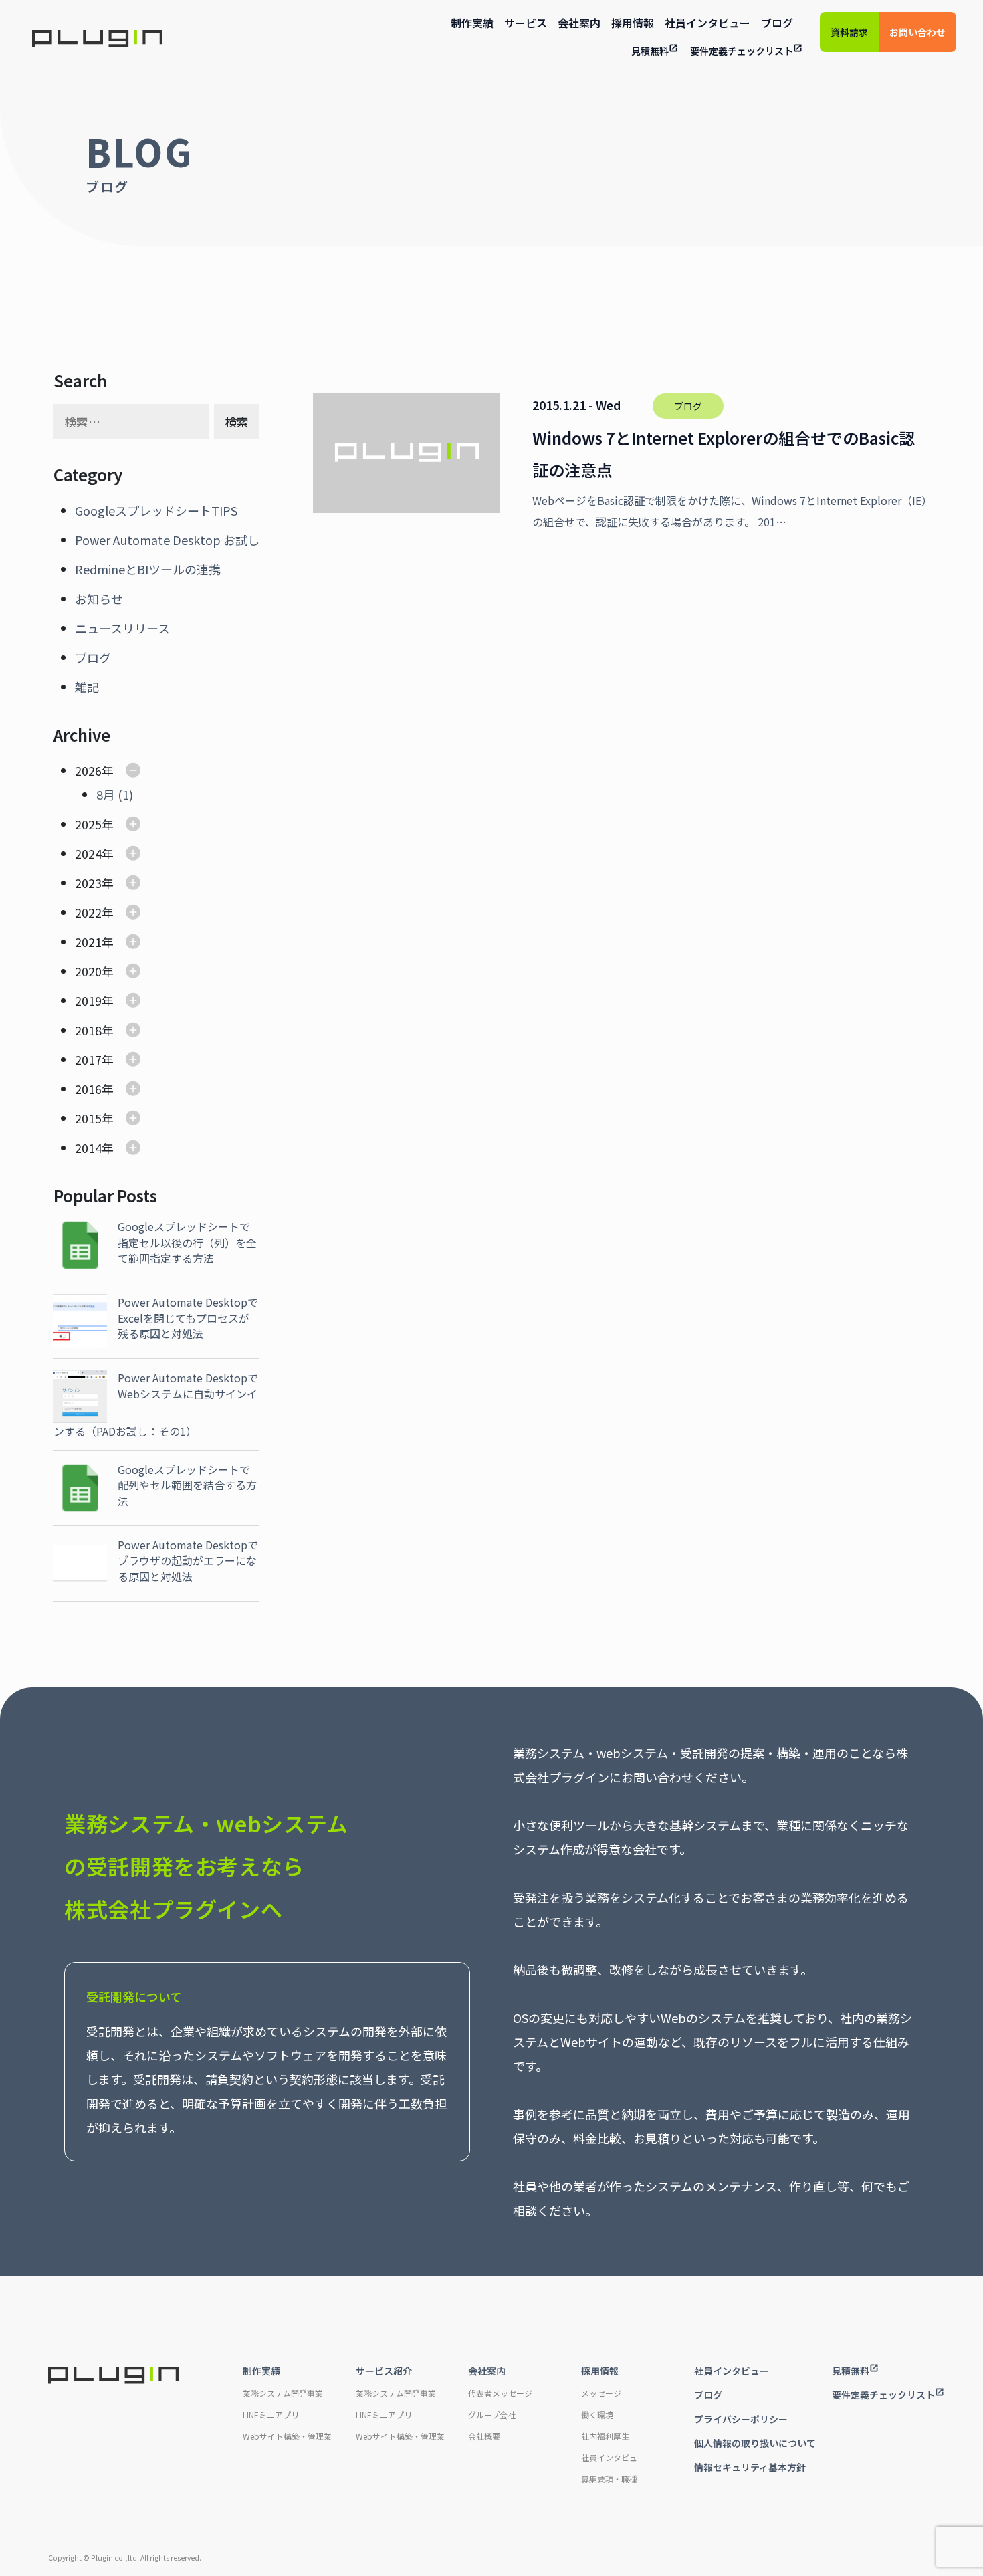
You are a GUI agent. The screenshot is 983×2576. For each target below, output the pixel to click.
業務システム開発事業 (283, 2393)
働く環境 (597, 2414)
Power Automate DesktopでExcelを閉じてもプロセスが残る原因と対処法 (188, 1318)
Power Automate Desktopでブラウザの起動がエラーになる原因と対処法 (188, 1561)
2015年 (94, 1118)
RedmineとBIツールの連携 (148, 569)
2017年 (94, 1059)
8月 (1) (115, 794)
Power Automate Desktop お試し (167, 540)
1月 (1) (115, 1030)
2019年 (94, 1000)
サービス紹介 (384, 2371)
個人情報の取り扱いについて (755, 2443)
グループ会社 (492, 2414)
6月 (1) (115, 853)
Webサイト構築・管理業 (287, 2436)
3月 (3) (115, 971)
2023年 (94, 883)
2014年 (94, 1148)
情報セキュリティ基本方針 (750, 2467)
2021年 (94, 942)
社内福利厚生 (605, 2436)
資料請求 (849, 32)
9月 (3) (115, 1177)
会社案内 (579, 23)
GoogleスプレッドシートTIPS (156, 510)
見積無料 (650, 51)
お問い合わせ (917, 32)
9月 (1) (115, 942)
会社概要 (484, 2436)
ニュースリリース (122, 628)
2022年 (94, 912)
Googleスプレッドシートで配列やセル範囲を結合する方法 (187, 1485)
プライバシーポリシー (741, 2419)
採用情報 (633, 23)
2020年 (94, 971)
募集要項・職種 (609, 2479)
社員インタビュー (707, 23)
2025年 (94, 824)
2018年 (94, 1030)
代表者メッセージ (500, 2393)
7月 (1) (115, 877)
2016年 (94, 1089)
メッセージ (601, 2393)
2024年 (94, 853)
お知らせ (99, 599)
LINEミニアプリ (271, 2414)
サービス (526, 23)
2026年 (94, 770)
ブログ (777, 23)
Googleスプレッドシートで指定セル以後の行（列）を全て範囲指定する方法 (187, 1242)
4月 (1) (115, 912)
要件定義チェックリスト (742, 51)
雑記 (87, 687)
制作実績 (472, 23)
